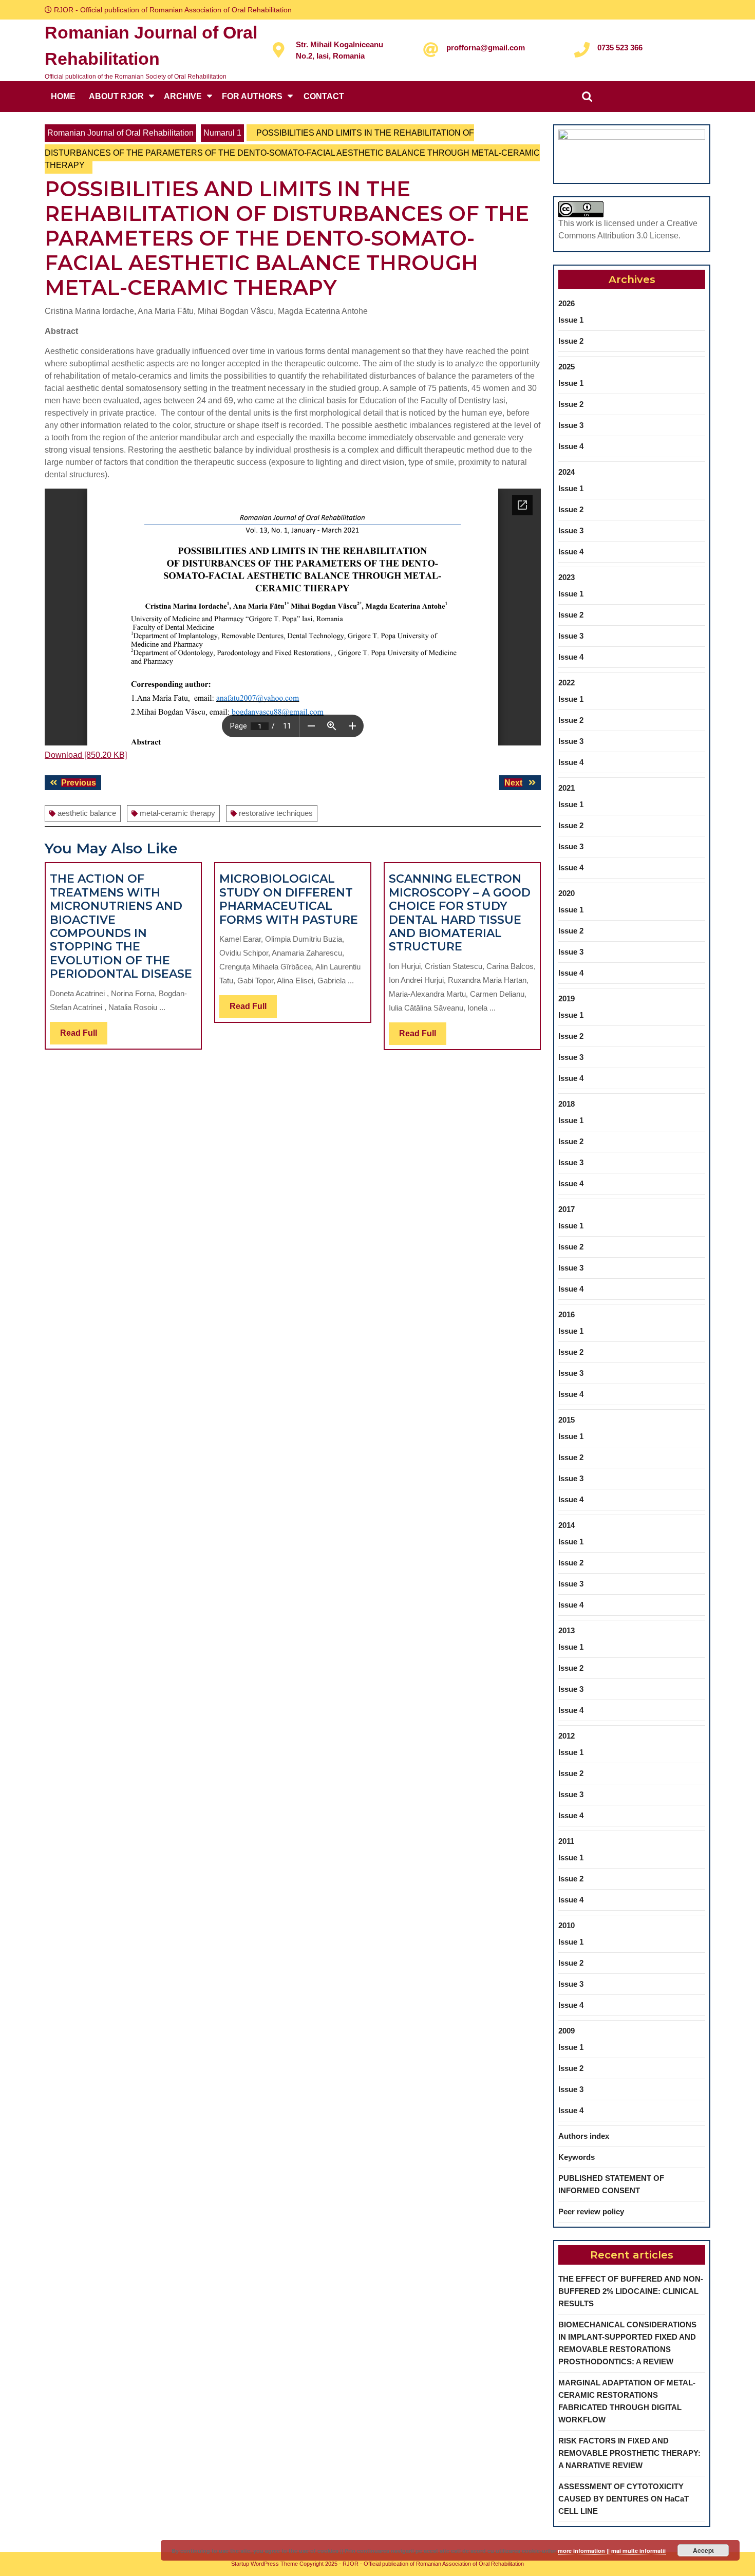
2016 (567, 1314)
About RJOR (116, 96)
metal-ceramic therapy (177, 813)
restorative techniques (276, 813)
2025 (567, 367)
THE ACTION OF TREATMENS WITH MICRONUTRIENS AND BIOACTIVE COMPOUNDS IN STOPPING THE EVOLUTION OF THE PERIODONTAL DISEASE (121, 926)
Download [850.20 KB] (86, 755)
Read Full (84, 1036)
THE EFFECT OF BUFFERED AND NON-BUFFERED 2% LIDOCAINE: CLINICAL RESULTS (631, 2291)
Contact (324, 96)
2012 (567, 1736)
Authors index (584, 2136)
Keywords (577, 2157)
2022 (567, 683)
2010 (567, 1925)
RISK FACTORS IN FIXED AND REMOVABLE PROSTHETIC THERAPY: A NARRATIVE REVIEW (629, 2453)
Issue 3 (571, 425)
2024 (567, 472)
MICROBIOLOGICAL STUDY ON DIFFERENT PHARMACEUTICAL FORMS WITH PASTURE (289, 899)
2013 (567, 1630)
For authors (252, 96)
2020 (567, 893)
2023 (567, 577)
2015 (567, 1420)
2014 (567, 1525)
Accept (703, 2550)
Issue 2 (571, 341)
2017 (567, 1209)
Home (63, 96)
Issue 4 (571, 446)
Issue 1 (571, 320)
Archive (183, 96)
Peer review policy (591, 2211)
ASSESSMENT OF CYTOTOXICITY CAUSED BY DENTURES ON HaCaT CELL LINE (624, 2499)
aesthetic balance (87, 813)
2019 (567, 998)
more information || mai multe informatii (612, 2551)
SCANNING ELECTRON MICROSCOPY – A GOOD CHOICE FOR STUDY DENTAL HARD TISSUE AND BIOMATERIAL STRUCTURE (460, 913)
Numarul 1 (222, 133)
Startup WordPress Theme (265, 2564)
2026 (567, 303)
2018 (567, 1104)
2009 (567, 2031)
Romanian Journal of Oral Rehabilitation (120, 133)
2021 (567, 788)
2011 (566, 1841)
